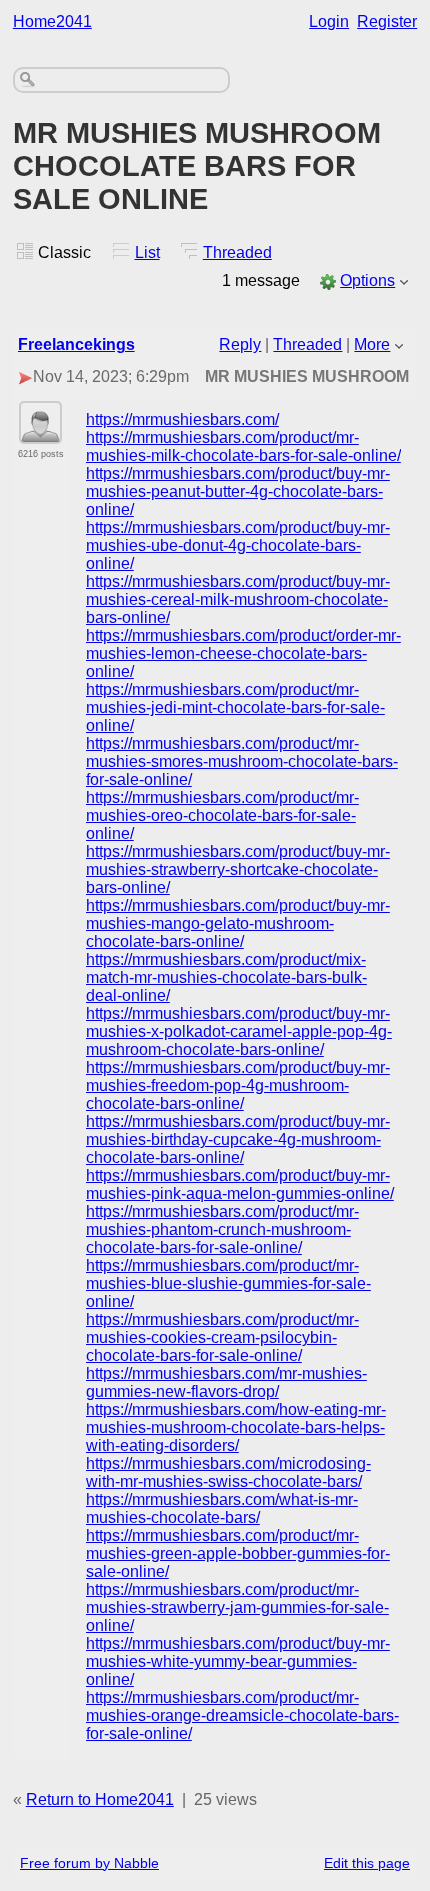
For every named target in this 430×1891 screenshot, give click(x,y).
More (372, 344)
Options (367, 280)
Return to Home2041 (100, 1799)
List (147, 252)
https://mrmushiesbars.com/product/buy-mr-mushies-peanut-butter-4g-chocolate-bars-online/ (238, 491)
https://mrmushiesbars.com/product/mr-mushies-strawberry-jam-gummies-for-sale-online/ (237, 1607)
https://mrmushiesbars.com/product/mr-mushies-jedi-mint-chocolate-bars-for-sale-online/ (235, 707)
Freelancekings (76, 344)
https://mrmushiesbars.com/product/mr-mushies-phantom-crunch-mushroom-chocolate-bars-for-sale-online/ (222, 1229)
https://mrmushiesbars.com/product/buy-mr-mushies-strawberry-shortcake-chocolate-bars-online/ (238, 869)
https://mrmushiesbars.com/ (182, 419)
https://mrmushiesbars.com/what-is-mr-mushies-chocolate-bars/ (222, 1508)
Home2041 (52, 21)
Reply (240, 344)
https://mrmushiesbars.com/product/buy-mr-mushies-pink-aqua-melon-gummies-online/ (240, 1184)
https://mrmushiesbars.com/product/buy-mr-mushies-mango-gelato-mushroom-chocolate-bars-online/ (238, 923)
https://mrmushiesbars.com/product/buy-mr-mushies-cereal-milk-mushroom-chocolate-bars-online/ (238, 599)
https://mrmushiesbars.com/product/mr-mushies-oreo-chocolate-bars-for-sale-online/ (222, 815)
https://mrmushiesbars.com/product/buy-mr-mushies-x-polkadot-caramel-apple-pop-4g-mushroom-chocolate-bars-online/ (239, 1031)
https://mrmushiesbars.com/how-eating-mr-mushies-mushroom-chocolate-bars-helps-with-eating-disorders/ (236, 1427)
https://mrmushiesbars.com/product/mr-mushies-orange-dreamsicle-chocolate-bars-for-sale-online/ (242, 1715)
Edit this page (367, 1863)
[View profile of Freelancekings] (40, 432)
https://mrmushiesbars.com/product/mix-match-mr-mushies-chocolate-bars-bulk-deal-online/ (226, 977)
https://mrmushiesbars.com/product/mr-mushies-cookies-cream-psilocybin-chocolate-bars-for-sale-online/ (222, 1337)
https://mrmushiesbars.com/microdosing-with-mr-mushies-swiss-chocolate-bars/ (228, 1472)
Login (329, 21)
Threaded (237, 252)
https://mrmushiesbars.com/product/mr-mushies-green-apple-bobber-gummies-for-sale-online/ (238, 1553)
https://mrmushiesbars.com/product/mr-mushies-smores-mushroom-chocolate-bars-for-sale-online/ (242, 761)
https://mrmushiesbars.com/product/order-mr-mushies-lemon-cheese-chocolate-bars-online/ (243, 653)
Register (387, 21)
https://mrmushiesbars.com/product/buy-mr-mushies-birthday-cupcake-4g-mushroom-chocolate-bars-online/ (238, 1139)
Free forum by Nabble (89, 1863)
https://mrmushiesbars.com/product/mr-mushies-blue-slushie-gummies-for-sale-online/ (228, 1283)
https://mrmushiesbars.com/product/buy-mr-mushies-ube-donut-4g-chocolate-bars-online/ (238, 545)
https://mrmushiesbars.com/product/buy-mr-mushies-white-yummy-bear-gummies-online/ (238, 1661)
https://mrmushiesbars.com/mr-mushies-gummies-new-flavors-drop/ (226, 1382)
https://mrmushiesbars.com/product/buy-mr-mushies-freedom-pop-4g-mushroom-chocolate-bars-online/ (238, 1085)
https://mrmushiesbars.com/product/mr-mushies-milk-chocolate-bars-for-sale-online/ (243, 446)
